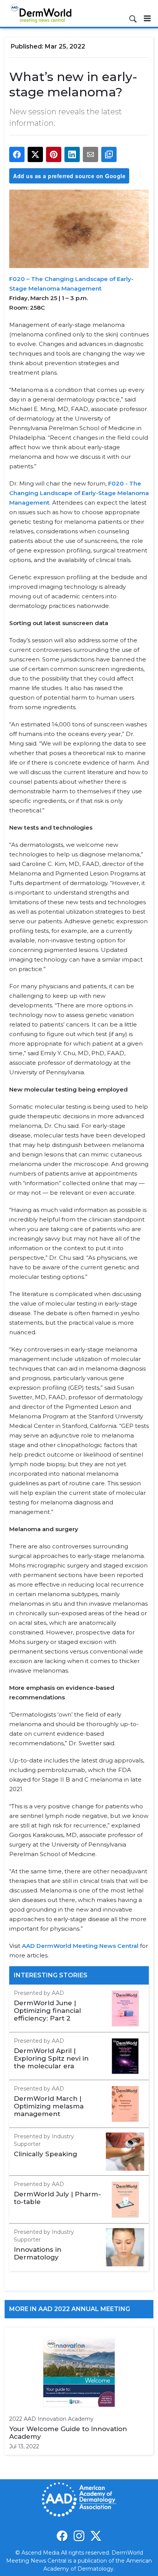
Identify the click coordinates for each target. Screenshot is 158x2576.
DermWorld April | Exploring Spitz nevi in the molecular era (51, 2058)
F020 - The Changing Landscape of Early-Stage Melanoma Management (79, 493)
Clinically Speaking (45, 2154)
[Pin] (54, 154)
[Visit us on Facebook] (62, 2536)
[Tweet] (35, 154)
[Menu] (147, 18)
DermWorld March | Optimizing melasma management (49, 2106)
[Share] (17, 154)
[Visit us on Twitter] (96, 2536)
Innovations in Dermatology (38, 2253)
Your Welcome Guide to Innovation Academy (68, 2433)
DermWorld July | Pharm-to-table (57, 2198)
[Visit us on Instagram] (79, 2536)
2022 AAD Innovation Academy (51, 2419)
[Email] (91, 154)
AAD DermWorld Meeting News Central (80, 1946)
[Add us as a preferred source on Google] (109, 154)
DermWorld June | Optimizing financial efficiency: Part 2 (47, 2011)
